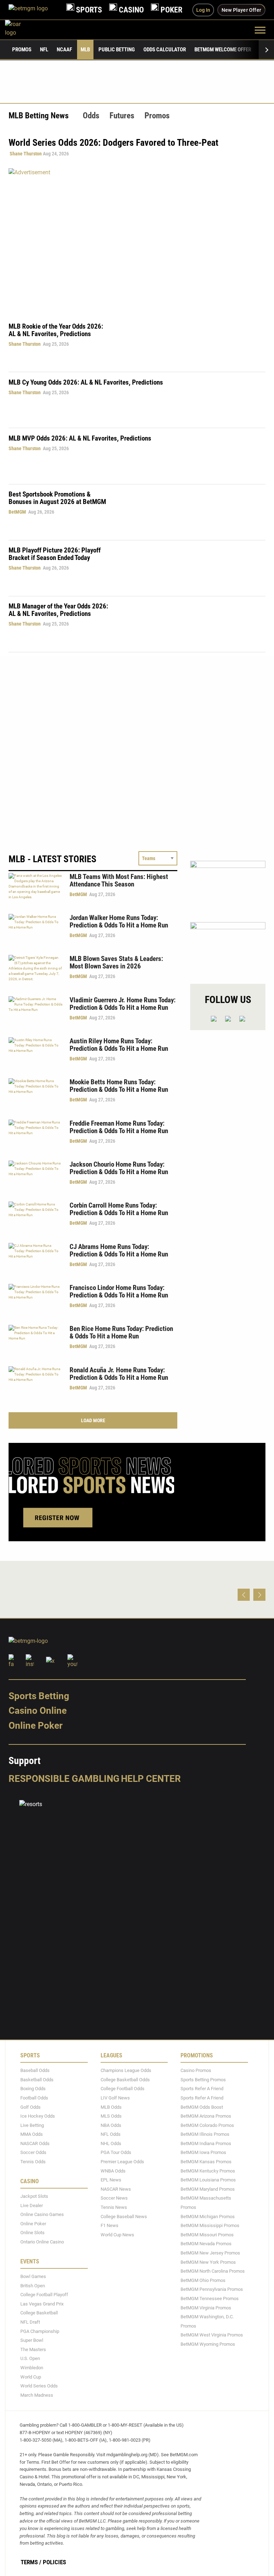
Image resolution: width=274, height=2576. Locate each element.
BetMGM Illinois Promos (205, 2134)
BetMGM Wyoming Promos (208, 2344)
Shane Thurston (26, 154)
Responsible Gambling (64, 1779)
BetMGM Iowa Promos (203, 2153)
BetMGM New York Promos (208, 2262)
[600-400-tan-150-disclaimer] (228, 947)
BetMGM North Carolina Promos (213, 2271)
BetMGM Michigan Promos (208, 2217)
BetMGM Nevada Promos (206, 2244)
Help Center (151, 1779)
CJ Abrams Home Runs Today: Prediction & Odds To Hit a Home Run (119, 1250)
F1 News (110, 2225)
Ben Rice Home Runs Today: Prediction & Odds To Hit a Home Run (121, 1332)
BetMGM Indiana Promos (206, 2143)
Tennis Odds (33, 2162)
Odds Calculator (165, 50)
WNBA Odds (113, 2171)
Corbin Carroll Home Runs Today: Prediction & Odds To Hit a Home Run (119, 1209)
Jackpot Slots (34, 2196)
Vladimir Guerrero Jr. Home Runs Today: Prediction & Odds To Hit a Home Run (123, 1004)
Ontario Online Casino (42, 2242)
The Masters (33, 2349)
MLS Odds (111, 2116)
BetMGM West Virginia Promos (212, 2335)
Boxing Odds (33, 2089)
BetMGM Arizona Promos (206, 2116)
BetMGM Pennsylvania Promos (212, 2289)
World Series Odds (39, 2386)
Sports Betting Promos (203, 2080)
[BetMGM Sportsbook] (34, 10)
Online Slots (32, 2233)
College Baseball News (124, 2217)
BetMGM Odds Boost (202, 2107)
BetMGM (17, 512)
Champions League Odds (126, 2070)
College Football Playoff (44, 2295)
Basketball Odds (37, 2080)
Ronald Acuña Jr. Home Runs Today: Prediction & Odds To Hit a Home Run (119, 1374)
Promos (22, 50)
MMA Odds (32, 2134)
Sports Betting (39, 1696)
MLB (85, 50)
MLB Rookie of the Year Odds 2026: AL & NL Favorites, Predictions (56, 330)
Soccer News (114, 2198)
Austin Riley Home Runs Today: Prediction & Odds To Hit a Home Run (119, 1045)
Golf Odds (31, 2107)
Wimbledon (32, 2368)
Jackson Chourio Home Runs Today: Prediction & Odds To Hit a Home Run (119, 1168)
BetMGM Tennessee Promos (210, 2299)
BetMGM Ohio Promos (203, 2280)
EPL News (111, 2180)
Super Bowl (32, 2340)
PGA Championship (40, 2331)
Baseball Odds (35, 2070)
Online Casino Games (42, 2214)
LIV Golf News (115, 2098)
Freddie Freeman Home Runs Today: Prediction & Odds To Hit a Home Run (119, 1127)
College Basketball (39, 2313)
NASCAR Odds (35, 2143)
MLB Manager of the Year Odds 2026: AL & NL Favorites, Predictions (58, 610)
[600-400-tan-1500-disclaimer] (228, 885)
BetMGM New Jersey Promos (210, 2253)
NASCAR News (116, 2189)
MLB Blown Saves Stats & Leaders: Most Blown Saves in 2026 (116, 962)
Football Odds (34, 2098)
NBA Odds (111, 2125)
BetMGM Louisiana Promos (208, 2180)
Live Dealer (32, 2205)
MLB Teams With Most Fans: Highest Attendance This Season (119, 880)
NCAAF (64, 50)
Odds (91, 116)
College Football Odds (123, 2089)
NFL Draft (30, 2322)
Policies (54, 2562)
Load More (93, 1420)
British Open (33, 2286)
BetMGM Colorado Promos (207, 2125)
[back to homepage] (21, 30)
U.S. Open (30, 2358)
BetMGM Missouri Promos (207, 2235)
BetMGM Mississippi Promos (210, 2225)
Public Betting (117, 50)
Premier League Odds (122, 2162)
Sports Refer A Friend (202, 2089)
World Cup (31, 2377)
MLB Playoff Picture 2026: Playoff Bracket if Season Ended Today (55, 554)
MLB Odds (111, 2107)
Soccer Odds (33, 2153)
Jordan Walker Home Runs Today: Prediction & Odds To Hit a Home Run (119, 921)
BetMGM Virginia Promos (206, 2308)
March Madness (37, 2395)
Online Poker (35, 1726)
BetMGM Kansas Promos (206, 2162)
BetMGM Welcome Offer (223, 50)
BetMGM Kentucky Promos (208, 2171)
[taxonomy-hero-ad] (137, 240)
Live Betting (32, 2125)
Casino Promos (196, 2070)
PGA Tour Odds (116, 2153)
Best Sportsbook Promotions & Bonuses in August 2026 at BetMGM (57, 498)
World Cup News (117, 2235)
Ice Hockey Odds (38, 2116)
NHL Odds (111, 2143)
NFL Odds (111, 2134)
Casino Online (38, 1711)
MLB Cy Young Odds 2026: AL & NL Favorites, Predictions (86, 382)
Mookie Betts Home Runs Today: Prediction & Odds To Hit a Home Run (119, 1086)
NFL (44, 50)
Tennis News (114, 2207)
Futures (122, 116)
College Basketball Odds (125, 2080)
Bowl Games (33, 2276)
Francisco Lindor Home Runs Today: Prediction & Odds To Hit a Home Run (119, 1291)
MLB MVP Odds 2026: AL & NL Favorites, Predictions (80, 438)
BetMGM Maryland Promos (208, 2189)
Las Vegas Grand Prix (42, 2304)
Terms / (31, 2562)
